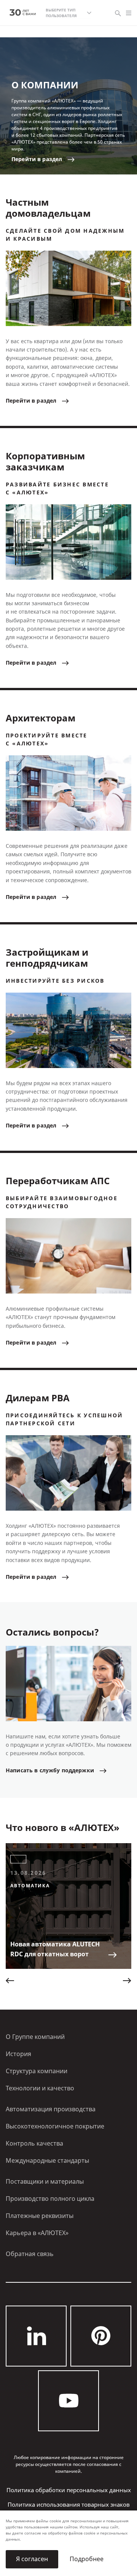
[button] (10, 1981)
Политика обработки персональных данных (69, 2490)
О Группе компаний (35, 2037)
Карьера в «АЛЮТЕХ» (37, 2233)
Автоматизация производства (51, 2109)
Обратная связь (30, 2254)
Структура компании (37, 2071)
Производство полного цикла (50, 2199)
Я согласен (32, 2559)
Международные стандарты (47, 2161)
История (18, 2054)
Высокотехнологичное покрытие (55, 2126)
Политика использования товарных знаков (69, 2505)
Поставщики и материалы (45, 2182)
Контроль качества (34, 2143)
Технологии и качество (40, 2088)
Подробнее (87, 2559)
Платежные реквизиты (40, 2216)
